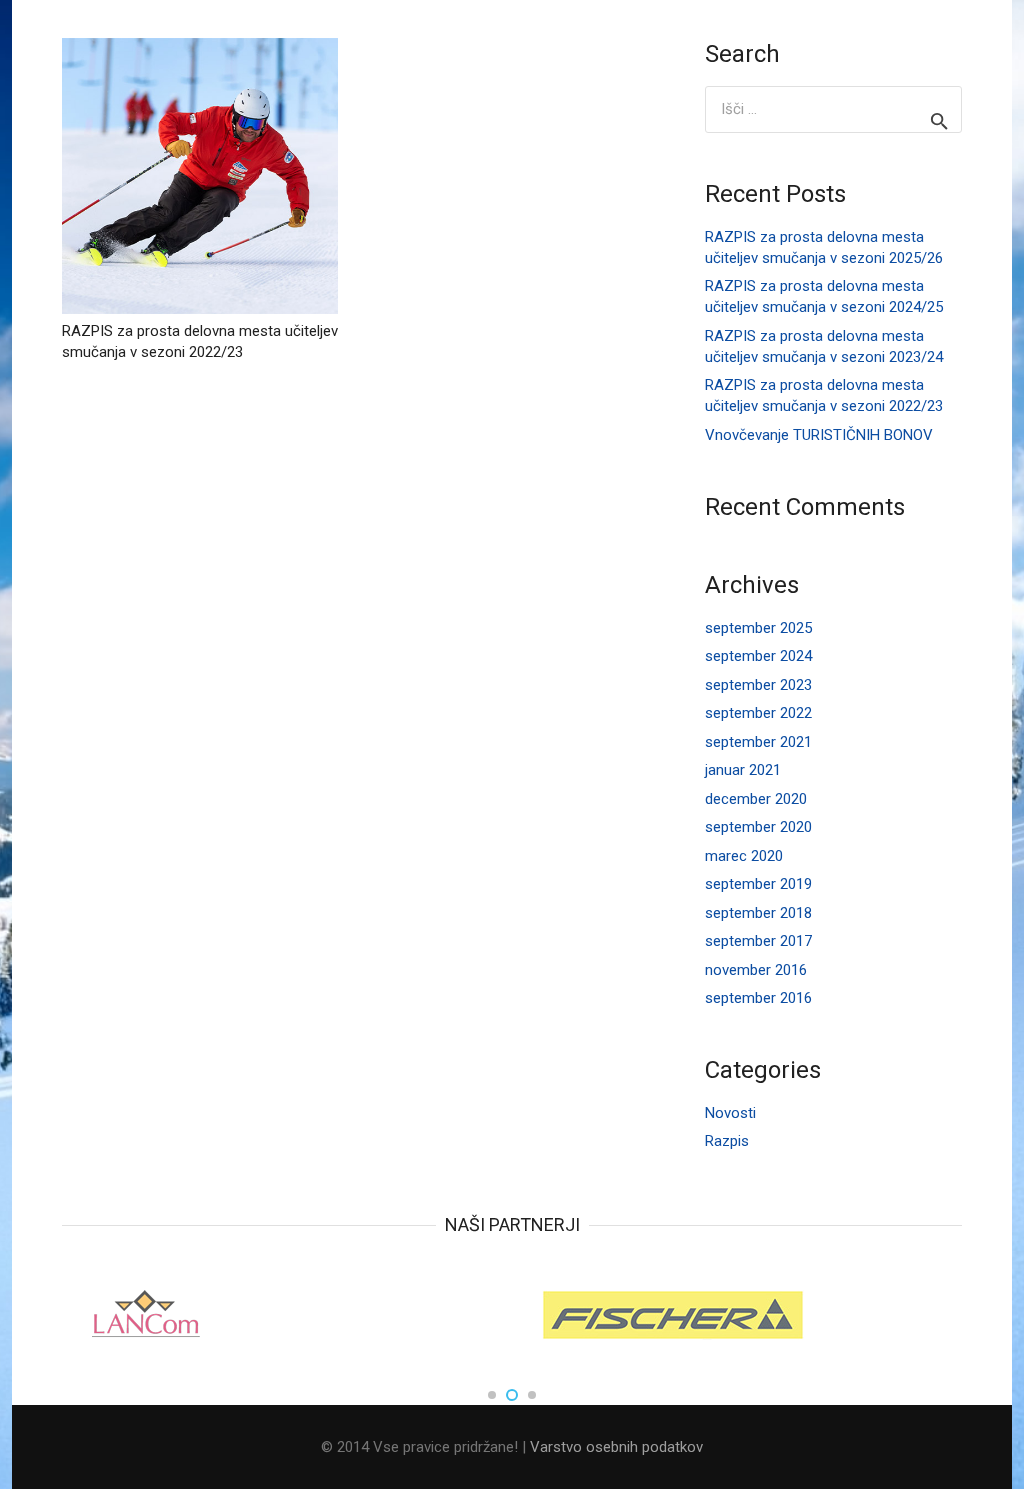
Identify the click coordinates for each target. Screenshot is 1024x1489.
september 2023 (758, 685)
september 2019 (758, 884)
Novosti (730, 1113)
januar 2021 (743, 770)
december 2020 (756, 799)
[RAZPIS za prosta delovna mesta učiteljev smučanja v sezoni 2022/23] (200, 176)
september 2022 (758, 713)
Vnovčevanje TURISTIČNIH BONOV (819, 435)
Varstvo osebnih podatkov (616, 1447)
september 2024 (758, 656)
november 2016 (756, 970)
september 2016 (758, 998)
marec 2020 (744, 856)
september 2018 (758, 913)
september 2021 (758, 742)
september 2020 (758, 827)
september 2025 (758, 628)
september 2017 (758, 941)
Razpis (727, 1141)
